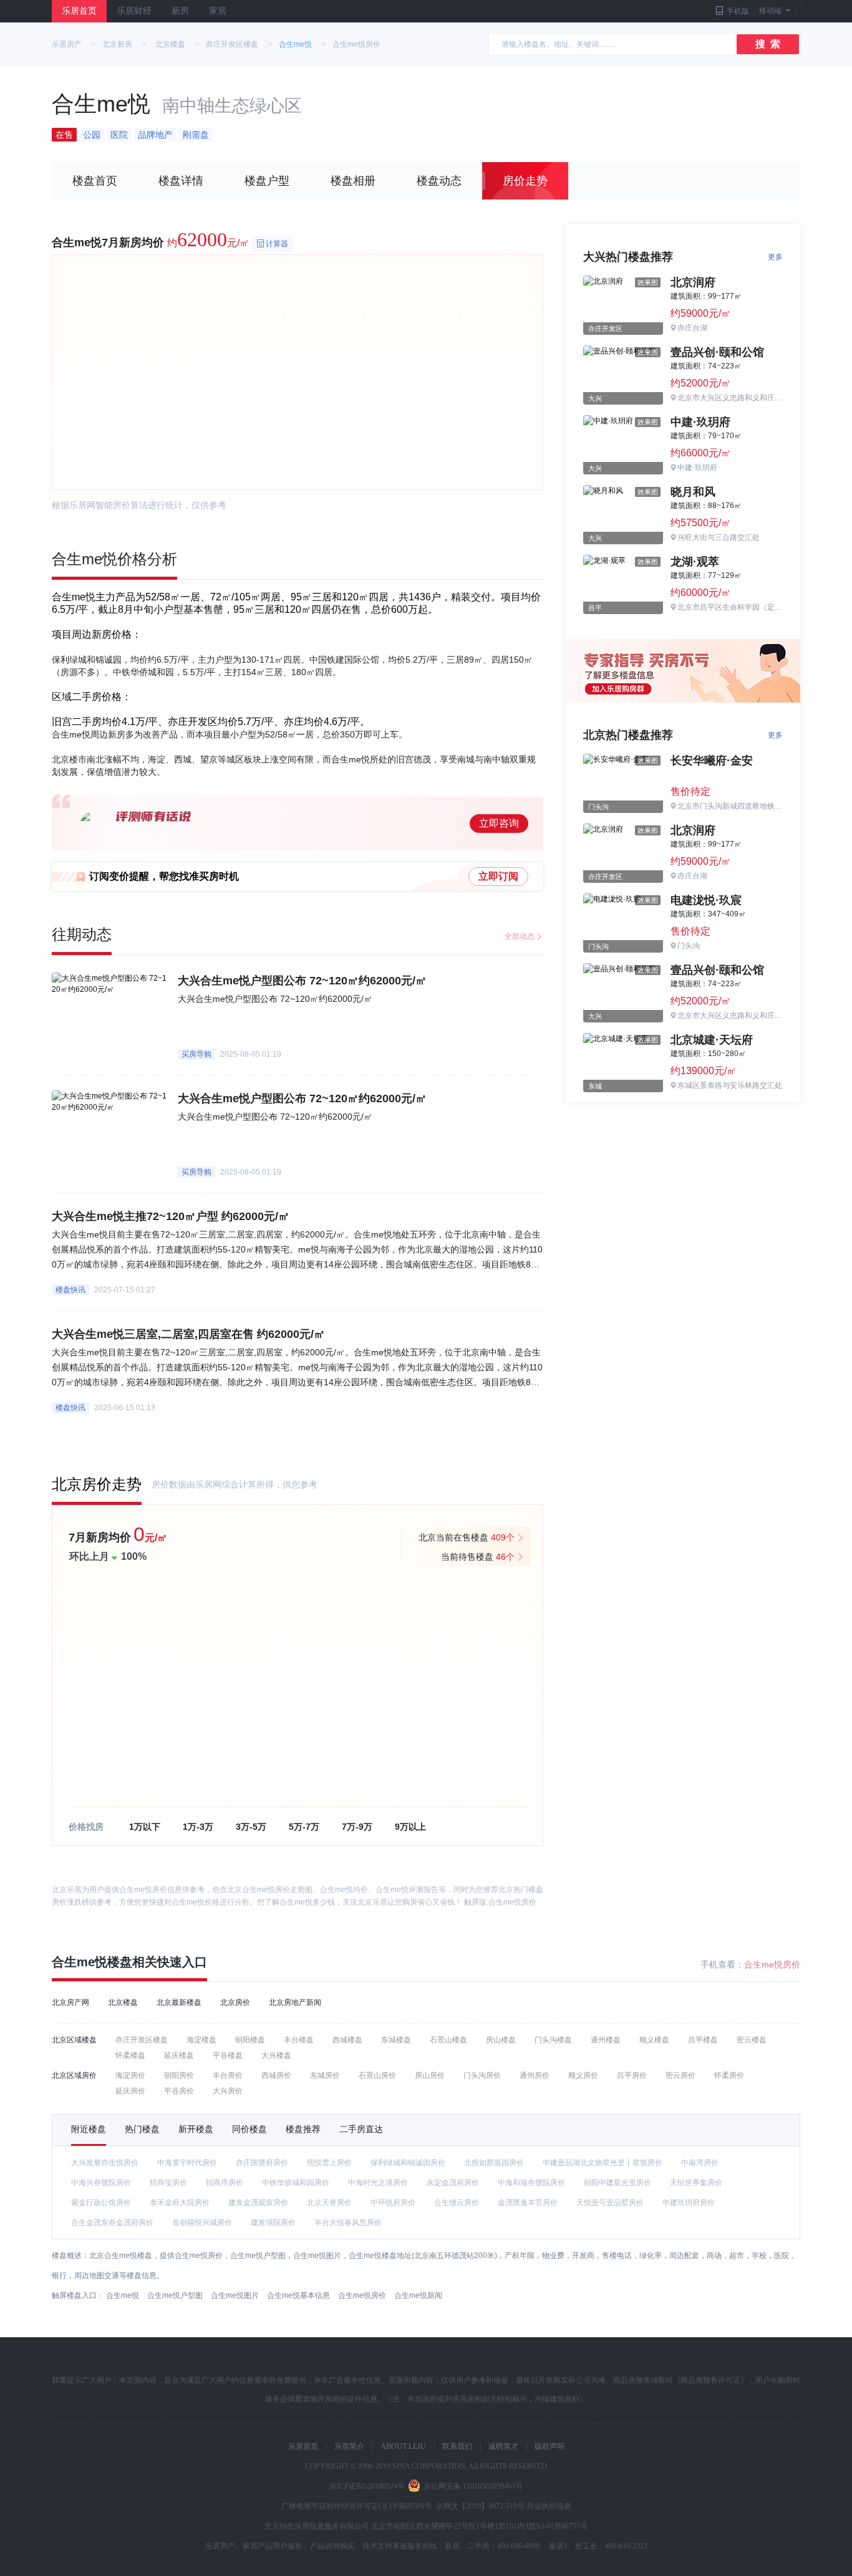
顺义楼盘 (654, 2040)
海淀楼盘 (201, 2040)
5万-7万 (304, 1827)
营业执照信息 (549, 2506)
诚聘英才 (503, 2446)
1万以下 (145, 1827)
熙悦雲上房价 (329, 2163)
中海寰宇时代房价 (187, 2163)
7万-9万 (357, 1827)
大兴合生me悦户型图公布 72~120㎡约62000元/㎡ (302, 981)
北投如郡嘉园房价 (494, 2163)
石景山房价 (377, 2075)
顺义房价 (583, 2075)
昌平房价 (632, 2075)
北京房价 (235, 2002)
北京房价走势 (97, 1484)
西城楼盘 (347, 2040)
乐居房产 (67, 44)
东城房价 (325, 2075)
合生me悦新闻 (418, 2295)
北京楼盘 (170, 44)
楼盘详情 (181, 181)
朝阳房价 (179, 2075)
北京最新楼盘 (179, 2002)
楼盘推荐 (303, 2129)
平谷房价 (179, 2091)
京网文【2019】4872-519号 (480, 2506)
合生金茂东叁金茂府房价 (112, 2223)
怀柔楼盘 (130, 2055)
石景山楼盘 (448, 2040)
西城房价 (276, 2075)
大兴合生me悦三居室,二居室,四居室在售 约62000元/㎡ (188, 1334)
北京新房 (117, 44)
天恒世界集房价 (696, 2183)
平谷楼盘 (228, 2055)
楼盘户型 (267, 181)
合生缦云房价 (457, 2203)
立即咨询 (499, 823)
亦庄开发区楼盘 (232, 44)
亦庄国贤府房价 (262, 2163)
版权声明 (549, 2446)
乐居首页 (79, 11)
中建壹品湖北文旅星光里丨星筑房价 (603, 2163)
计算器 (277, 244)
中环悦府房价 (393, 2203)
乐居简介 (349, 2446)
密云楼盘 (752, 2040)
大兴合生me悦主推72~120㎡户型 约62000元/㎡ (171, 1216)
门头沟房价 (482, 2075)
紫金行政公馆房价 (101, 2203)
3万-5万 (251, 1827)
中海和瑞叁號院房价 (531, 2183)
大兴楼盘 (276, 2055)
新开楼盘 (196, 2129)
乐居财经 (134, 11)
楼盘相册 (353, 181)
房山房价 (430, 2075)
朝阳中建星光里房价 (617, 2183)
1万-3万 (198, 1827)
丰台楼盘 (299, 2040)
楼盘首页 (95, 181)
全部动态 (520, 936)
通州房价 (535, 2075)
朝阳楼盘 (250, 2040)
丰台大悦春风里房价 (348, 2223)
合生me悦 (295, 44)
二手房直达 (361, 2129)
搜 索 (768, 44)
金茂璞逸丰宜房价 (528, 2203)
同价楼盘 (249, 2129)
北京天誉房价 (329, 2203)
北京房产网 (70, 2002)
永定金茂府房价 (453, 2183)
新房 (180, 11)
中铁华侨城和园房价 (296, 2183)
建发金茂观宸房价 (258, 2203)
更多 (775, 257)
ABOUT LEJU (403, 2446)
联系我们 (457, 2446)
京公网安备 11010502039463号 (473, 2486)
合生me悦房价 (512, 1902)
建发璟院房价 (273, 2223)
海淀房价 (130, 2075)
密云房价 (680, 2075)
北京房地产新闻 (295, 2002)
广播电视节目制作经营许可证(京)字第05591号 (357, 2506)
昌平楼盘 (703, 2040)
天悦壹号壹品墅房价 (610, 2203)
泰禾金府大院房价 (180, 2203)
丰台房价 (228, 2075)
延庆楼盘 (179, 2055)
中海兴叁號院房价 (101, 2183)
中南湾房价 (700, 2163)
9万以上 (410, 1827)
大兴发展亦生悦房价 (105, 2163)
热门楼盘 (142, 2129)
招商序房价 (225, 2183)
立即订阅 (498, 876)
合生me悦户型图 (175, 2295)
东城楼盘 (396, 2040)
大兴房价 (228, 2091)
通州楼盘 (606, 2040)
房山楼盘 (501, 2040)
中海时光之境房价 (378, 2183)
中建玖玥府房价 (689, 2203)
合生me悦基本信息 (298, 2295)
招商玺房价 (168, 2183)
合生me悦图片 (235, 2295)
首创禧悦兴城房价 (202, 2223)
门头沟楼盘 (553, 2040)
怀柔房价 (729, 2075)
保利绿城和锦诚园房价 (408, 2163)
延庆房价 (130, 2091)
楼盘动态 (439, 181)
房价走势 (525, 181)
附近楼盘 (89, 2129)
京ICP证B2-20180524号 (367, 2486)
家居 (218, 11)
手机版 (738, 11)
